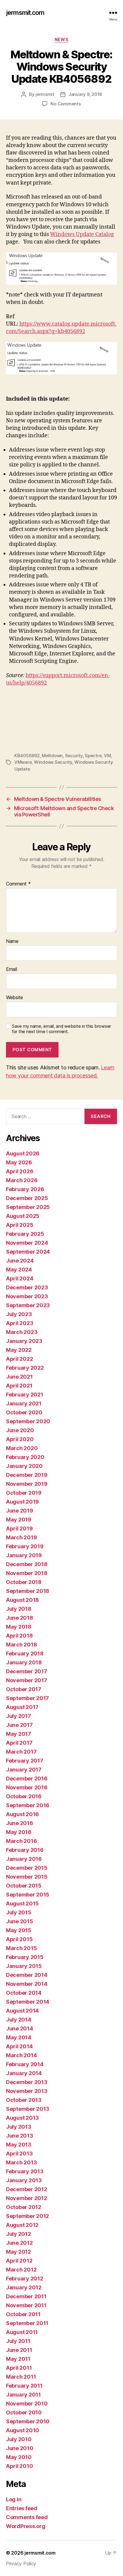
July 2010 (19, 2439)
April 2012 (19, 2261)
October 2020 (24, 1412)
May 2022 (19, 1350)
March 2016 (21, 1841)
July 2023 (19, 1314)
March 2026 (22, 1180)
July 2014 (19, 2020)
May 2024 (19, 1270)
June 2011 (19, 2350)
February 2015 (25, 1957)
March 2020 (22, 1448)
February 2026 (25, 1189)
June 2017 (19, 1725)
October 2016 (24, 1796)
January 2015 (24, 1966)
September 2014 (28, 2002)
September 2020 (28, 1421)
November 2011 (26, 2305)
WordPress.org (26, 2526)
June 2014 (20, 2029)
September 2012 (27, 2216)
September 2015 (28, 1895)
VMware (23, 762)
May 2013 (19, 2145)
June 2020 (20, 1430)
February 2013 (25, 2171)
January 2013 (24, 2180)
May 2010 (19, 2457)
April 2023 (20, 1323)
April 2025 (20, 1225)
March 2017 (21, 1752)
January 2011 (23, 2395)
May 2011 (18, 2359)
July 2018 (19, 1609)
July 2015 (19, 1912)
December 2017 (27, 1671)
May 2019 (19, 1520)
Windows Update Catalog (82, 234)
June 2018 (20, 1618)
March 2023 (22, 1332)
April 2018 (19, 1636)
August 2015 (22, 1904)
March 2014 (21, 2055)
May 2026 (19, 1162)
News (61, 39)
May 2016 (19, 1832)
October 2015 (24, 1886)
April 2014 (19, 2046)
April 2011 (19, 2368)
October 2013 (24, 2100)
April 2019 (19, 1528)
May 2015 (19, 1930)
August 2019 (22, 1502)
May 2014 (19, 2037)
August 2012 (22, 2225)
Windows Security (53, 762)
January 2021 (24, 1403)
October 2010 (24, 2412)
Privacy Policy (21, 2563)
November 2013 (27, 2091)
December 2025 (27, 1198)
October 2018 (24, 1582)
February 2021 (25, 1395)
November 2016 (27, 1787)
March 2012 (21, 2270)
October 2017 (24, 1689)
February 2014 (25, 2064)
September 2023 (28, 1305)
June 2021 (19, 1377)
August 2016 (22, 1814)
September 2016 (28, 1805)
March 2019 (21, 1537)
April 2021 (19, 1386)
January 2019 (24, 1555)
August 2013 (22, 2118)
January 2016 (24, 1859)
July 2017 (19, 1716)
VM (107, 756)
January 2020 (24, 1466)
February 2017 (25, 1761)
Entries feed (22, 2508)
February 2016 (25, 1850)
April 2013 (19, 2154)
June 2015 (20, 1921)
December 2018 (27, 1564)
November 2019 (27, 1484)
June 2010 (20, 2448)
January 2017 (24, 1770)
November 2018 (27, 1573)
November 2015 (27, 1877)
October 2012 (24, 2207)
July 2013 (19, 2127)
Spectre (93, 756)
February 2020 (25, 1457)
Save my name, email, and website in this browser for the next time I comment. (61, 1029)
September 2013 (28, 2109)
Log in (14, 2499)
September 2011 (27, 2323)
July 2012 (19, 2234)
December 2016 (27, 1778)
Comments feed (27, 2517)
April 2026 (20, 1171)
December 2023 (27, 1287)
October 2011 (23, 2314)
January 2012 (24, 2287)
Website (14, 998)
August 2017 (22, 1707)
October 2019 (24, 1493)
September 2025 (28, 1207)
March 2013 (21, 2162)
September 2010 (28, 2421)
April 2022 (19, 1359)
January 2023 (24, 1341)
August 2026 (23, 1153)
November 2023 (27, 1296)
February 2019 (25, 1546)
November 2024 (27, 1243)
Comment (18, 884)
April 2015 (19, 1939)
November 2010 (27, 2404)
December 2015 (27, 1868)
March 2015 (21, 1948)
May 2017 (19, 1734)
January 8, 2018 (85, 94)
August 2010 (23, 2430)
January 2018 (24, 1662)
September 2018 (28, 1591)
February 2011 (24, 2386)
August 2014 (22, 2011)
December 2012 (27, 2189)
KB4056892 (27, 756)
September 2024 (28, 1252)
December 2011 (26, 2296)
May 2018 (19, 1627)
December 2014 (27, 1975)
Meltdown (52, 756)
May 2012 (19, 2252)
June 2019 (20, 1511)
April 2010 (19, 2466)
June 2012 (19, 2243)
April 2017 (19, 1743)
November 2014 (27, 1984)
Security (74, 756)
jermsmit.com (25, 13)
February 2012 (25, 2279)
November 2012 (27, 2198)
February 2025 (25, 1234)
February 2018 (25, 1653)
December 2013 (27, 2082)
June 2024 (20, 1261)
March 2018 (21, 1645)
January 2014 (24, 2073)
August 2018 (22, 1600)
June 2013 (20, 2136)
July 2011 (18, 2341)
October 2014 (24, 1993)
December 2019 (27, 1475)
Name (12, 941)
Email (11, 969)
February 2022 (25, 1368)
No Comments (66, 104)
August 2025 (23, 1216)
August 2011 (22, 2332)
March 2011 (21, 2377)
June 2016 (20, 1823)
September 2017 (27, 1698)
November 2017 (27, 1680)
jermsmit (45, 94)
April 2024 (20, 1278)
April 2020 (20, 1439)
